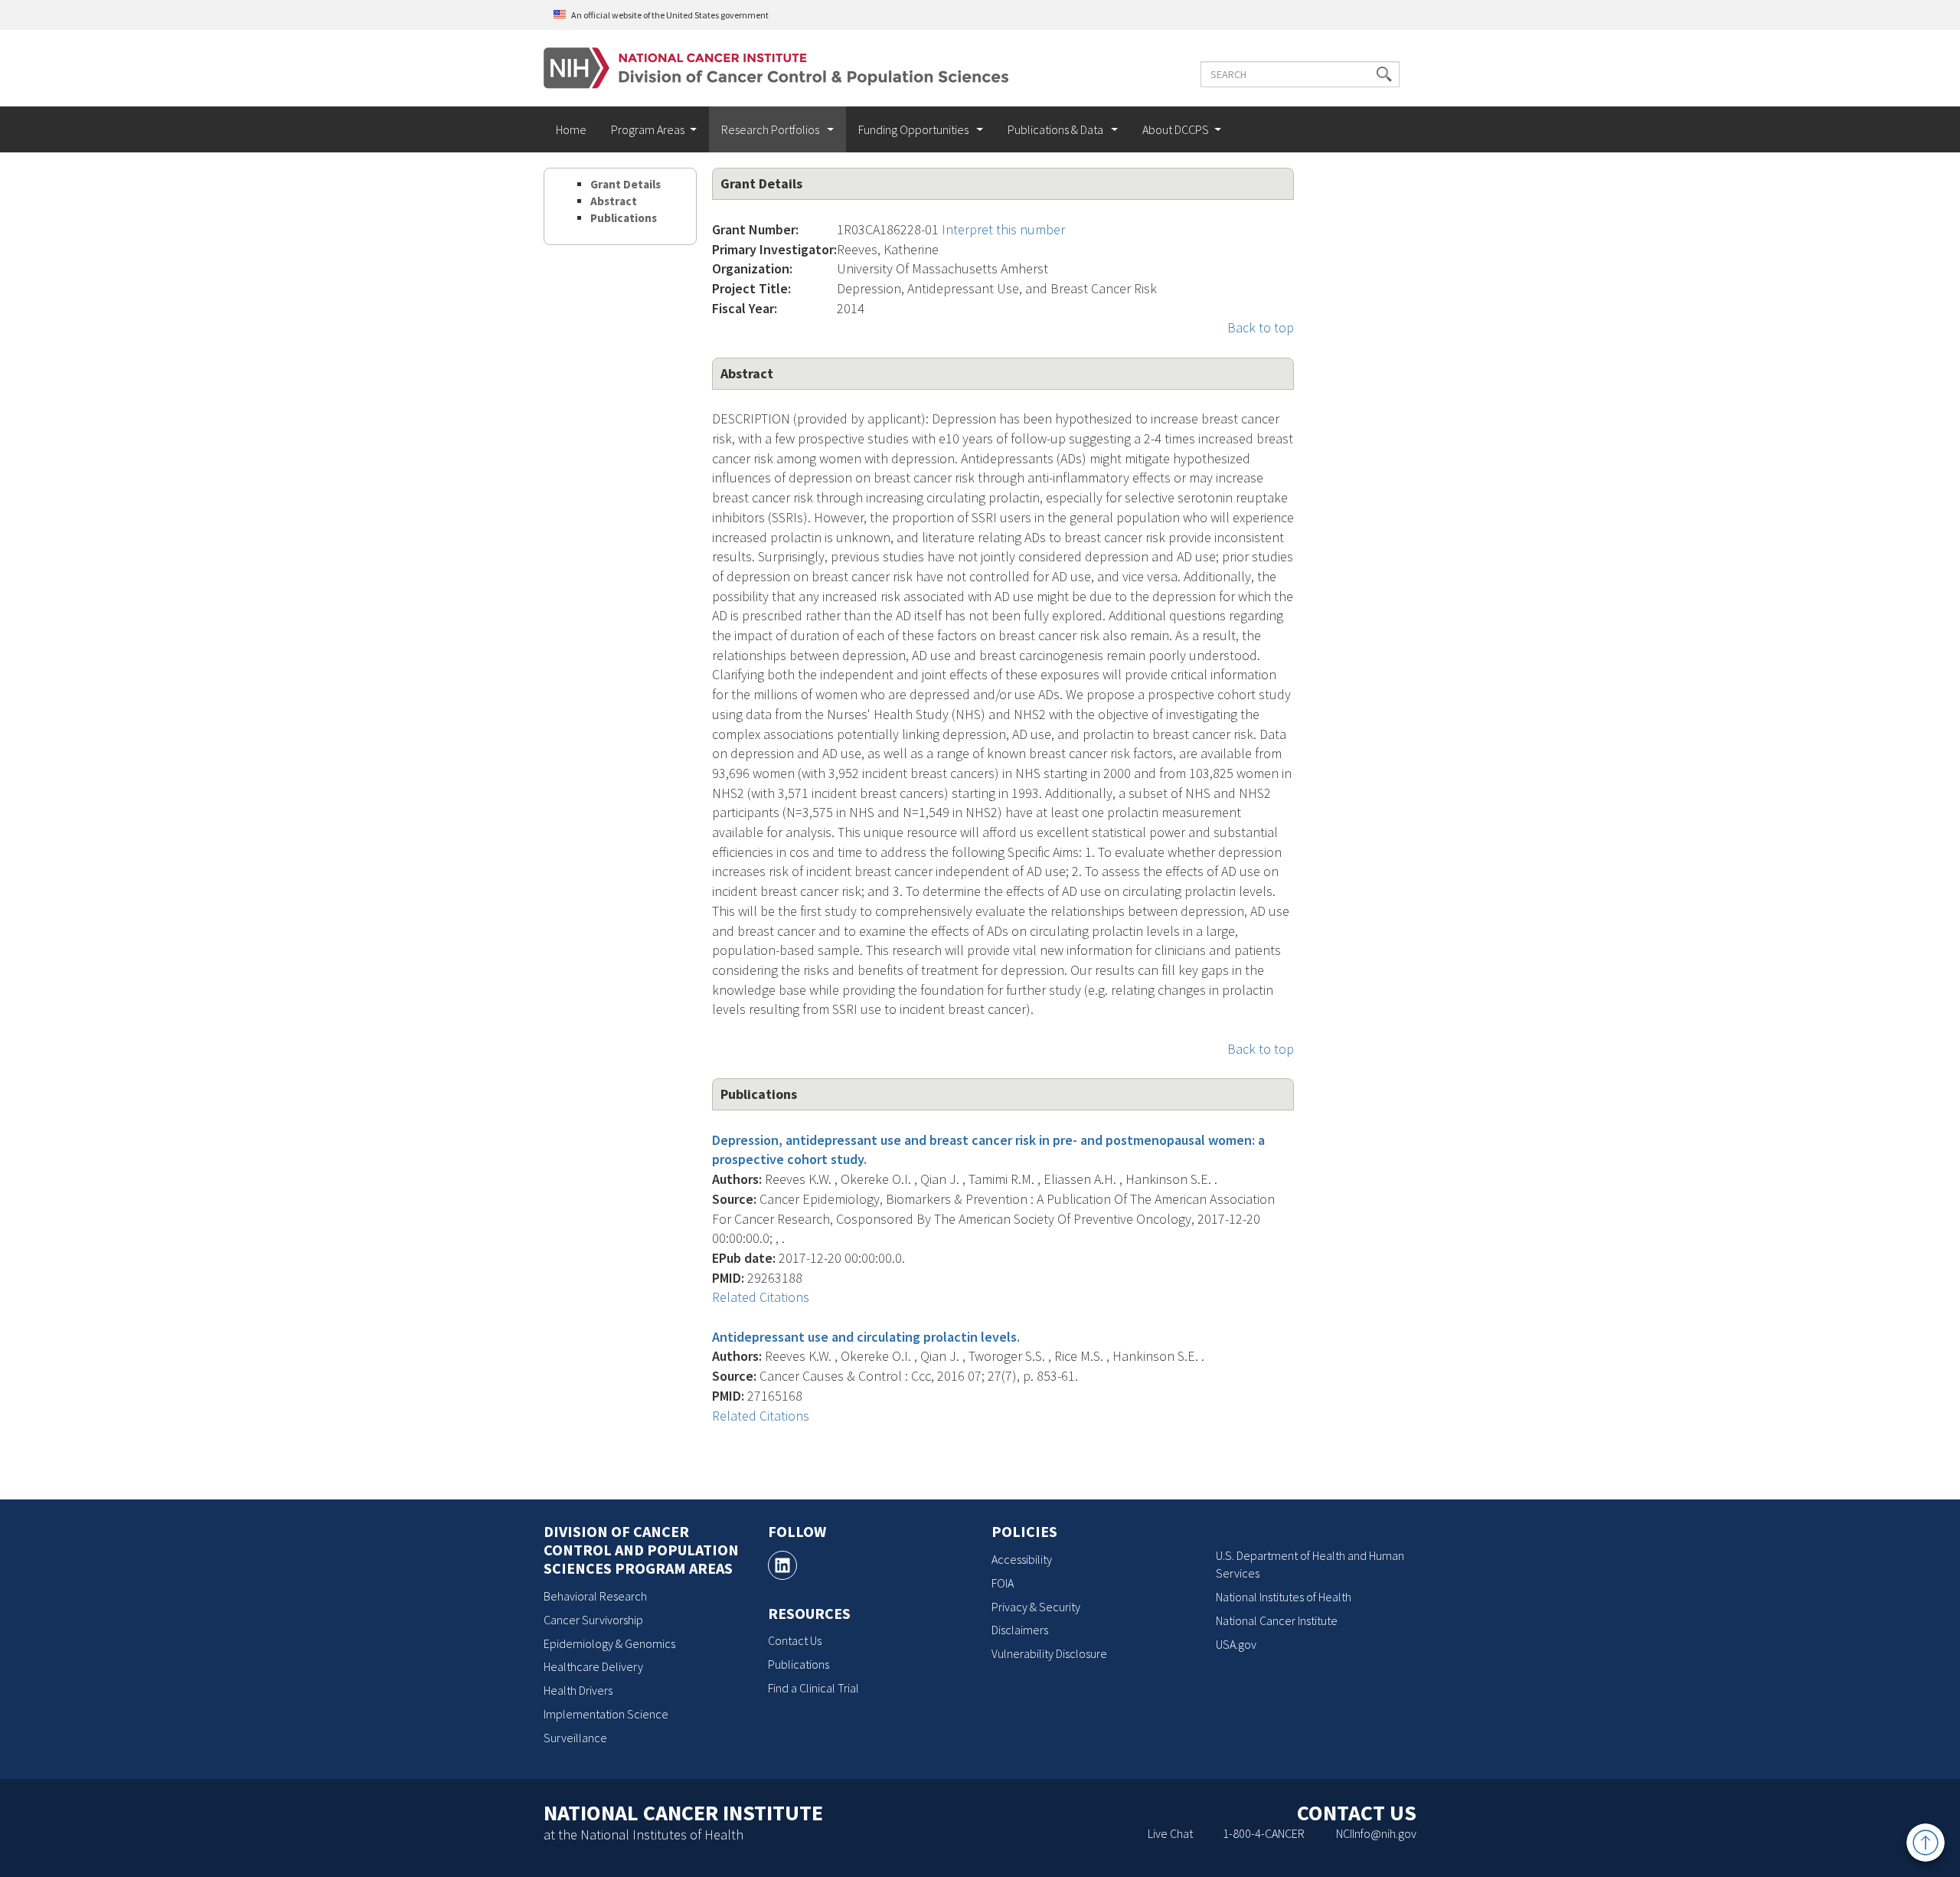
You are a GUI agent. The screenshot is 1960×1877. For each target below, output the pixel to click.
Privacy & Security (1036, 1607)
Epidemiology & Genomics (609, 1643)
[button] (1384, 74)
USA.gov (1236, 1644)
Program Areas (648, 129)
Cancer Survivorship (593, 1620)
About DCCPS (1176, 129)
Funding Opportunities (915, 129)
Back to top (1261, 327)
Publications (624, 218)
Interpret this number (1003, 229)
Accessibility (1022, 1559)
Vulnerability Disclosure (1049, 1653)
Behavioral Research (595, 1596)
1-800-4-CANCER (1264, 1833)
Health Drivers (578, 1690)
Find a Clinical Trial (813, 1688)
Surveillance (575, 1738)
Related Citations (761, 1297)
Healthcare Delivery (593, 1666)
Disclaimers (1020, 1630)
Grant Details (626, 184)
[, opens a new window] (782, 1565)
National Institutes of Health (1284, 1597)
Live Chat (1170, 1833)
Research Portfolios (771, 129)
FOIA (1003, 1583)
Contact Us (795, 1640)
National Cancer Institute (1277, 1620)
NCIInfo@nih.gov (1376, 1833)
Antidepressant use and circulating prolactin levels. (866, 1337)
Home (571, 129)
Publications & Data (1057, 129)
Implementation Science (606, 1714)
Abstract (614, 201)
